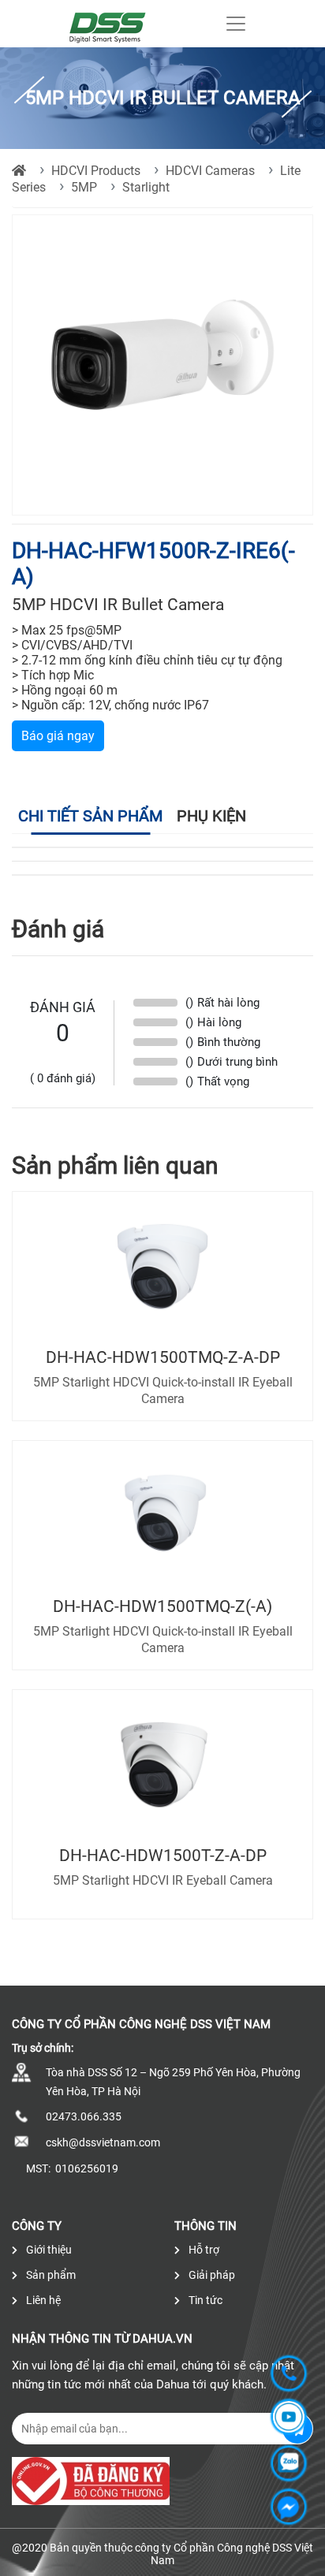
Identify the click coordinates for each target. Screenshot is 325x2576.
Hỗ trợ (203, 2250)
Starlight (146, 187)
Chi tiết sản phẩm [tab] (90, 816)
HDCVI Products (96, 171)
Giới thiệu (48, 2250)
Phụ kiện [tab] (211, 816)
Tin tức (204, 2300)
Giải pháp (211, 2275)
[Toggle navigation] (236, 24)
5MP (84, 187)
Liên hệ (42, 2300)
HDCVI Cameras (210, 171)
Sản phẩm (50, 2275)
